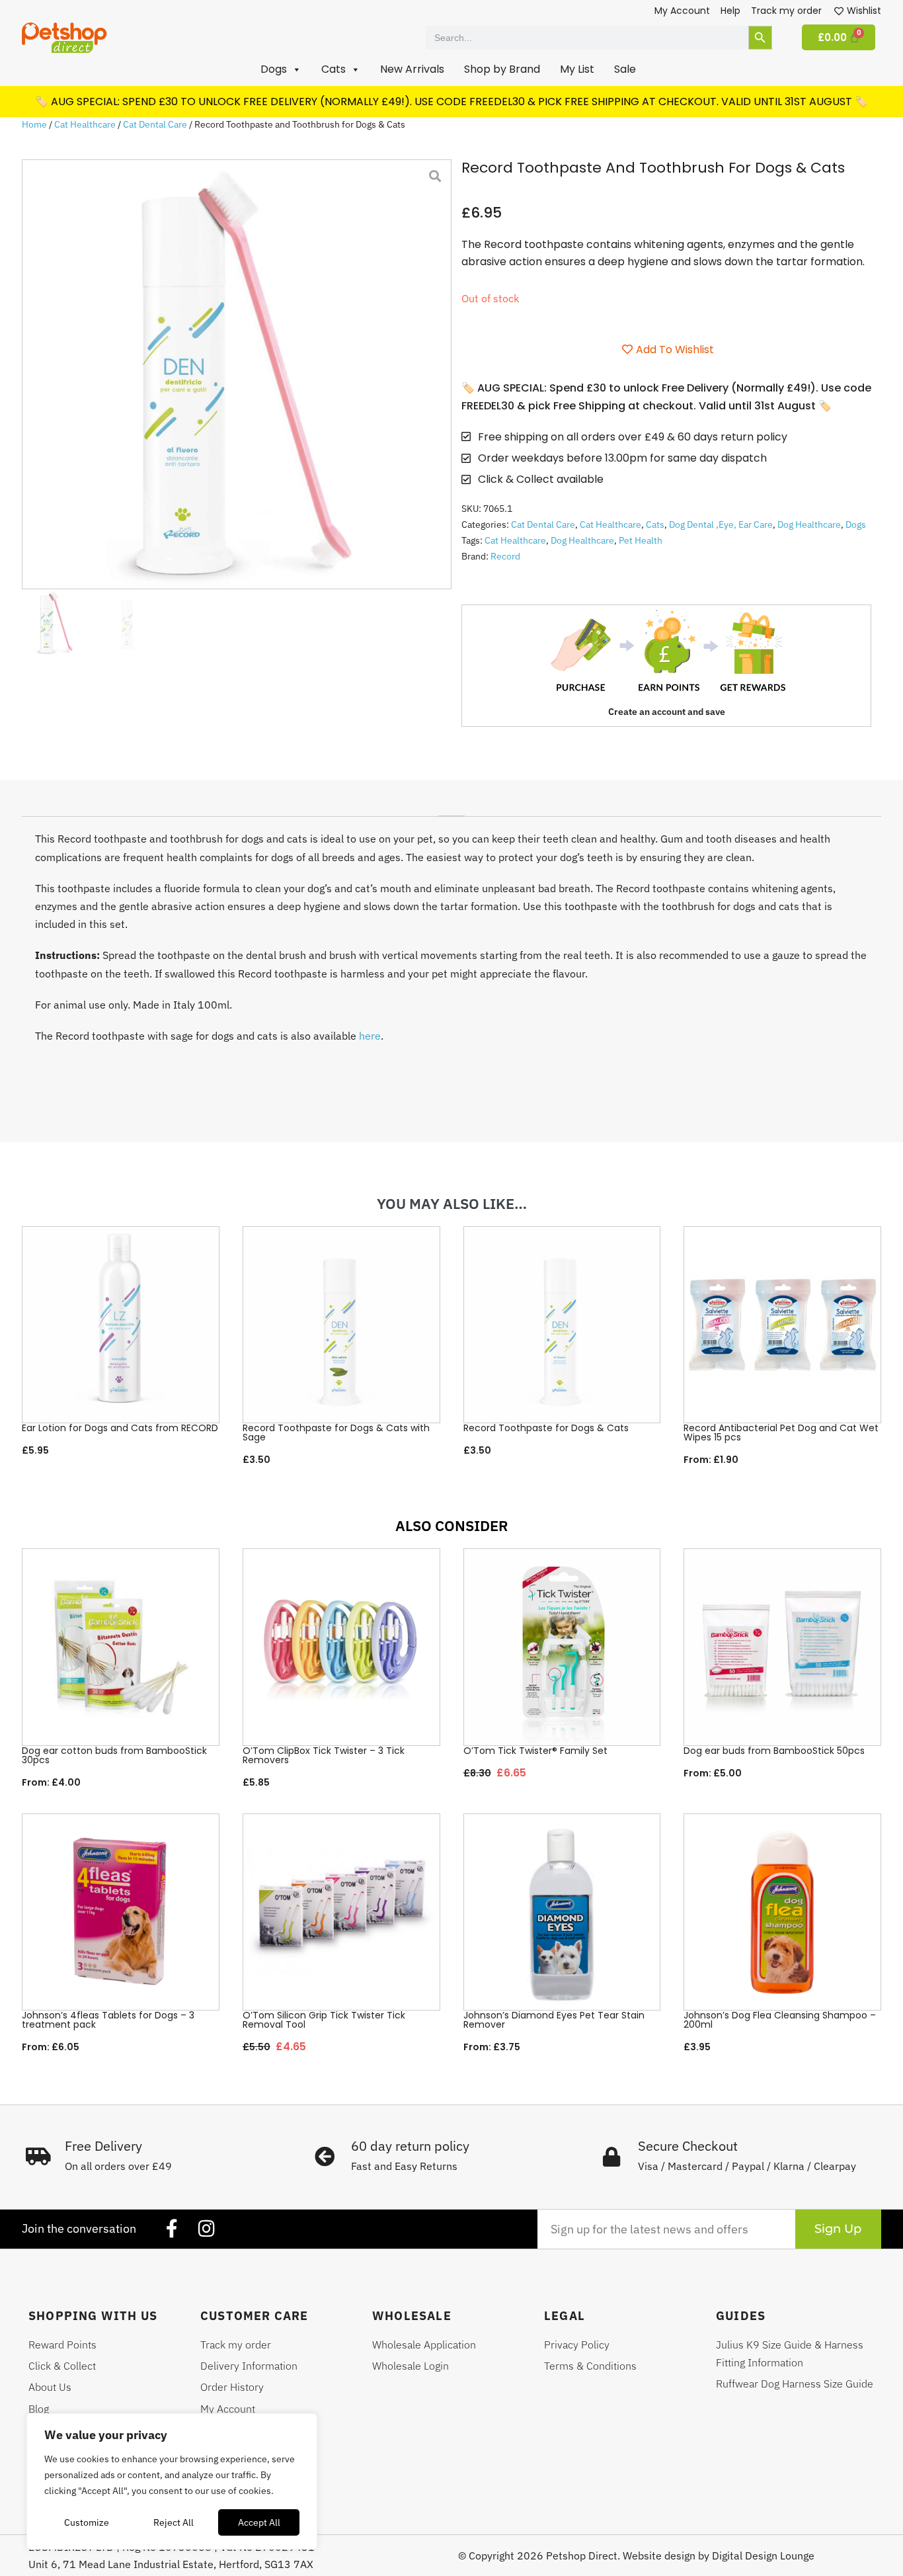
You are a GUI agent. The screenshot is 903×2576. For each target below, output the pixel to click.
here (370, 1036)
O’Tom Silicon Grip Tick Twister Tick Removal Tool (324, 2020)
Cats (655, 524)
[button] (281, 69)
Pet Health (641, 540)
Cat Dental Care (155, 124)
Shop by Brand (502, 69)
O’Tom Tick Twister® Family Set (535, 1751)
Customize (87, 2522)
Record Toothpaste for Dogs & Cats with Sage (336, 1433)
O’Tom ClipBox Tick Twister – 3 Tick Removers (324, 1755)
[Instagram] (206, 2229)
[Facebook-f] (172, 2229)
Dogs (856, 524)
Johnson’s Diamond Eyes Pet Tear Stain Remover (554, 2020)
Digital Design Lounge (763, 2555)
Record (505, 556)
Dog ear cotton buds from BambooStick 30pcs (114, 1755)
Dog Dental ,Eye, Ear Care (721, 524)
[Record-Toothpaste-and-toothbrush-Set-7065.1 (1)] (237, 374)
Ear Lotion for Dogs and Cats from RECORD (120, 1428)
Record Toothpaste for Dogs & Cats (546, 1428)
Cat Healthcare (85, 124)
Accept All (259, 2522)
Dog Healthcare (809, 524)
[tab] (451, 811)
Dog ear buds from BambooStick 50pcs (774, 1751)
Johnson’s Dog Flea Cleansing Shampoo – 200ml (780, 2020)
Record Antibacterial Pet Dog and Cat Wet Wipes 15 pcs (781, 1433)
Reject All (174, 2522)
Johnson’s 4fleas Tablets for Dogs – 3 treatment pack (108, 2020)
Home (34, 124)
